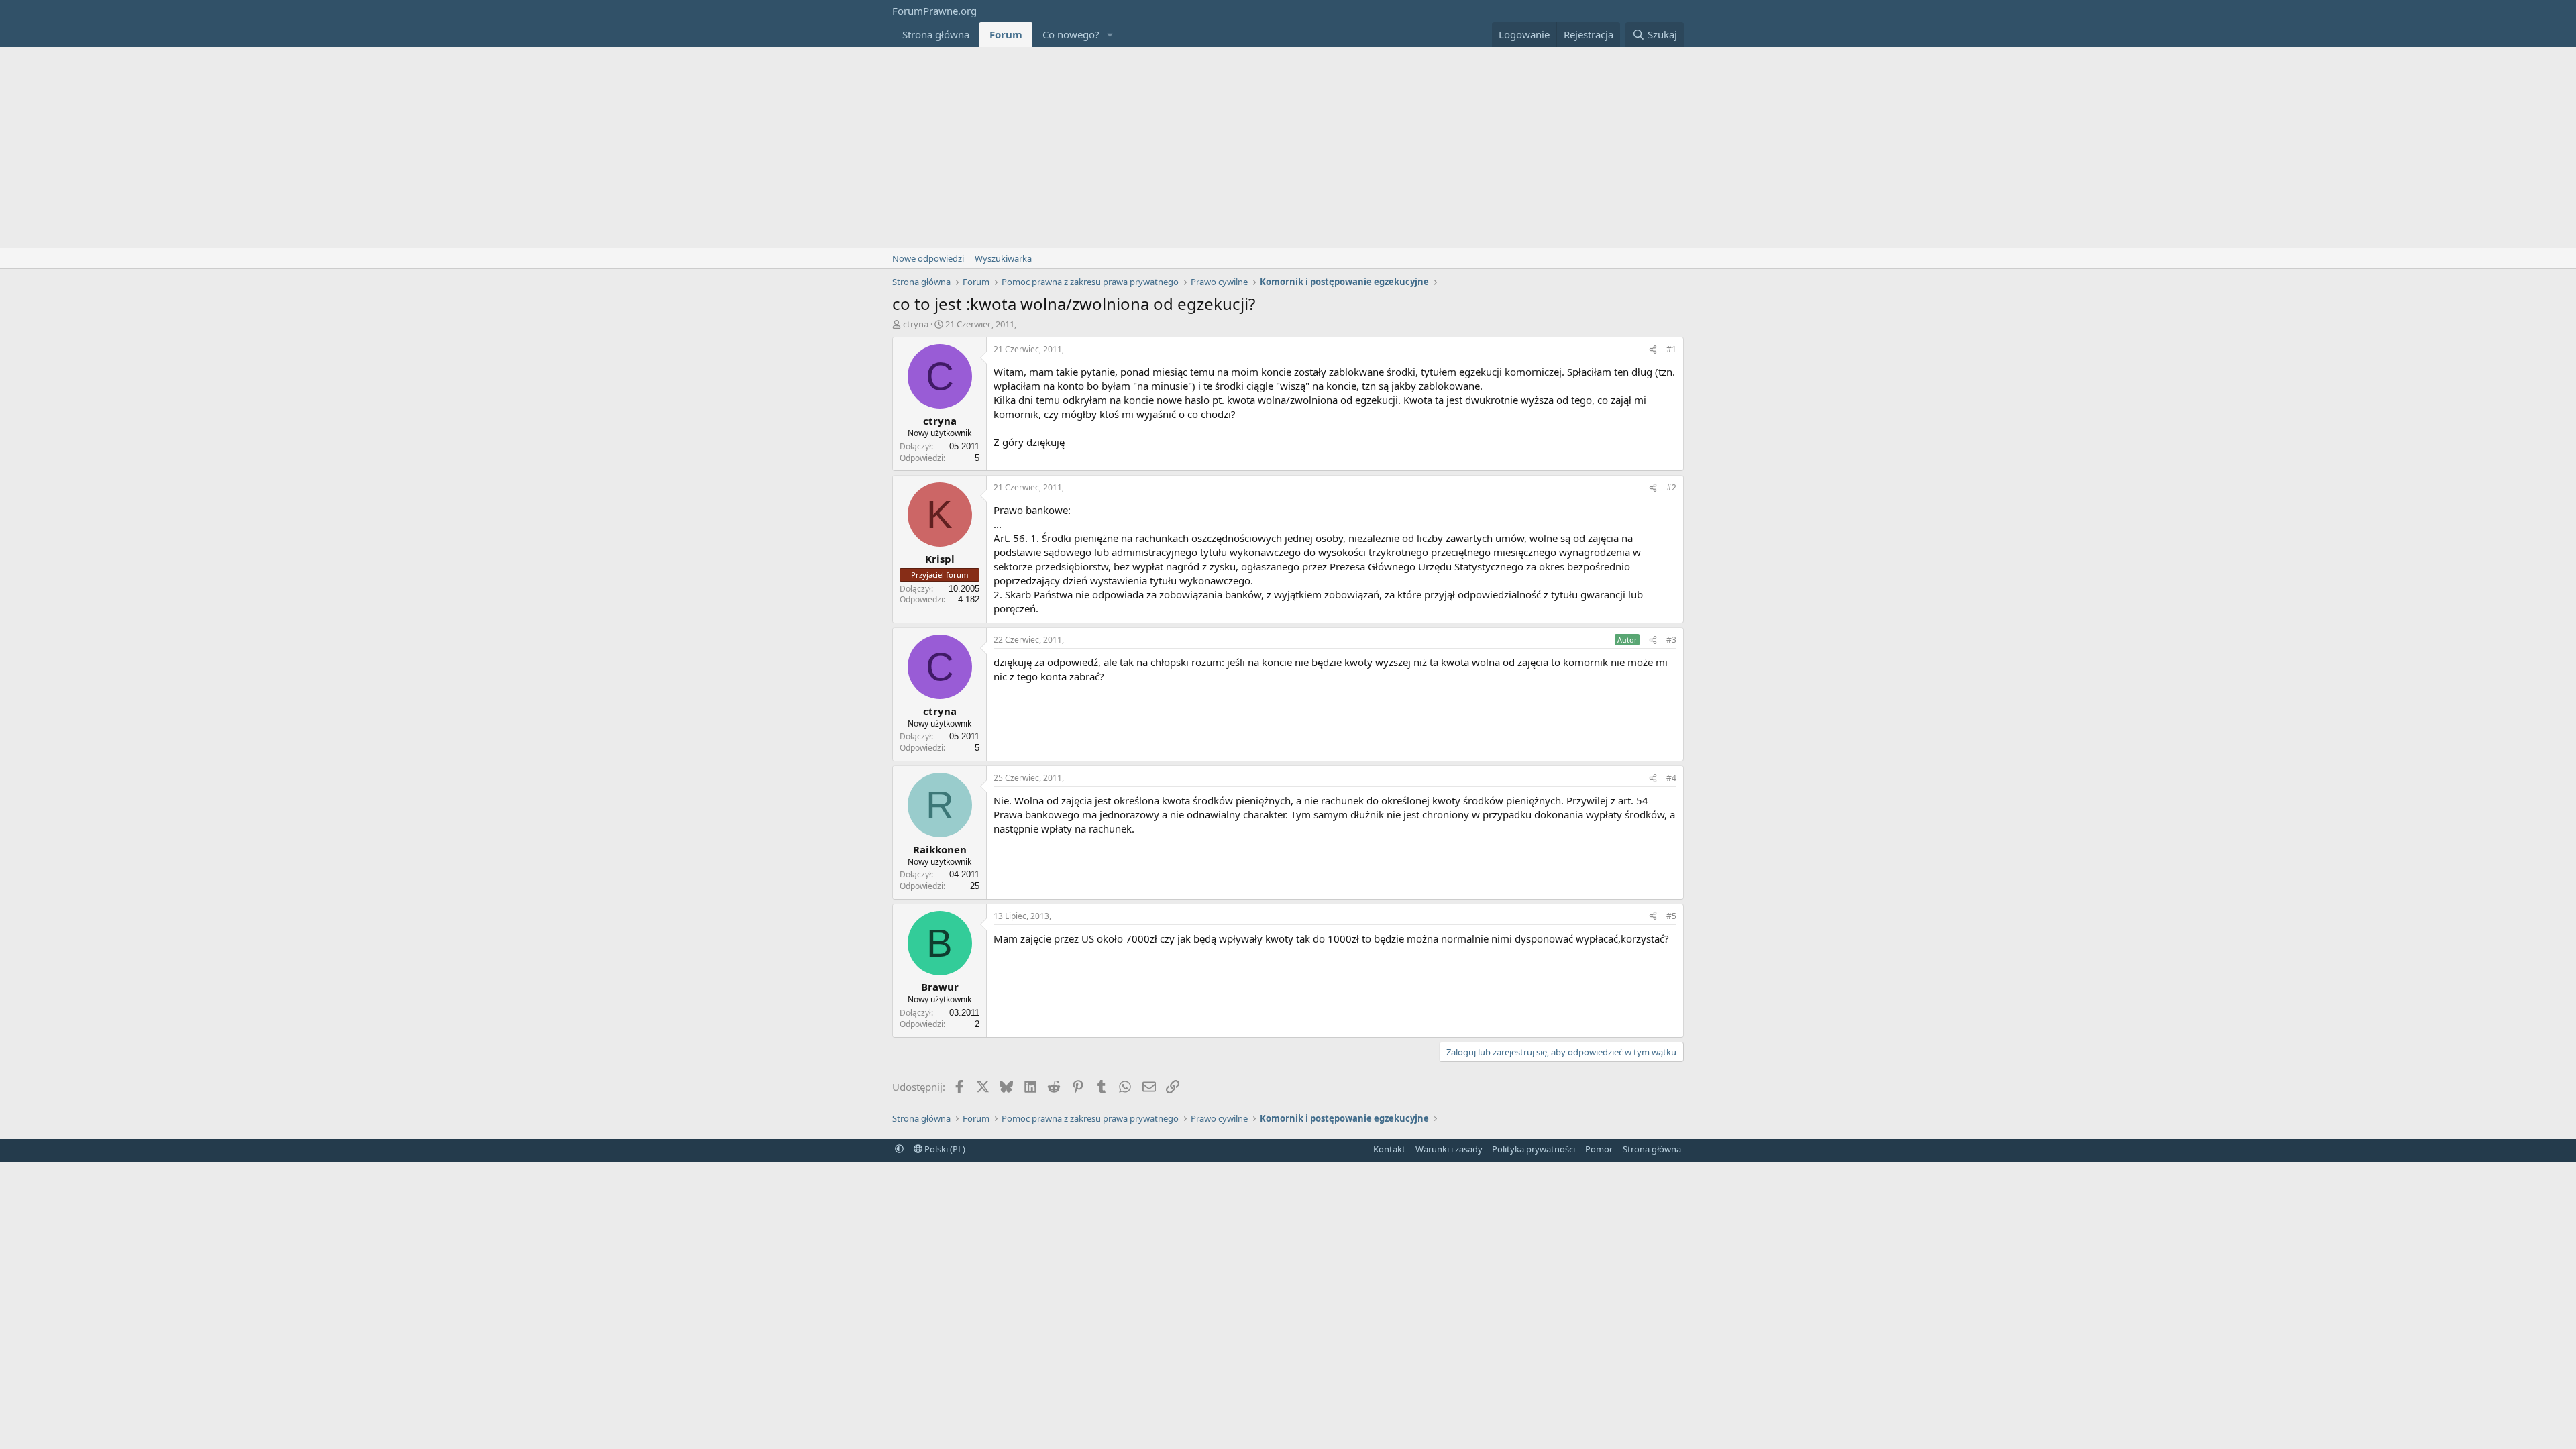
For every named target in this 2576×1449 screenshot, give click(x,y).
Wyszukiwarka (1003, 258)
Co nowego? (1071, 34)
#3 (1671, 640)
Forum (1006, 34)
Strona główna (936, 34)
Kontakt (1389, 1149)
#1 (1671, 349)
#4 (1671, 778)
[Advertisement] (1288, 148)
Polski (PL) (944, 1149)
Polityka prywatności (1534, 1149)
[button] (1110, 35)
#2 (1671, 487)
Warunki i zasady (1449, 1149)
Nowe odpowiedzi (928, 258)
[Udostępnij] (1653, 350)
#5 (1671, 916)
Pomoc (1599, 1149)
